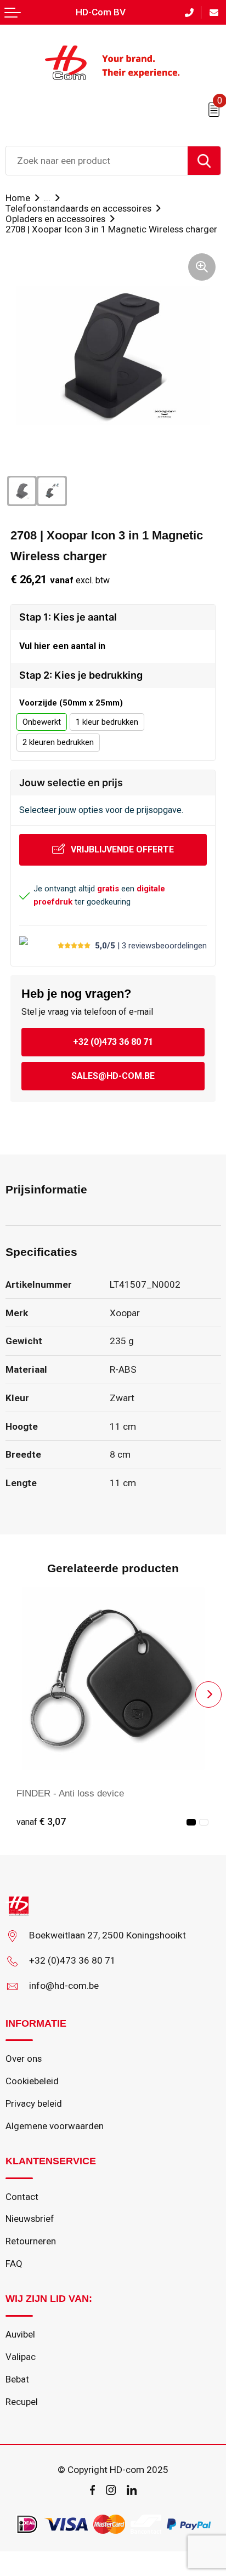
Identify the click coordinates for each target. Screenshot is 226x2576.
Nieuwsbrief (30, 2219)
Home (18, 198)
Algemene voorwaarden (55, 2126)
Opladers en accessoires (55, 219)
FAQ (14, 2264)
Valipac (21, 2357)
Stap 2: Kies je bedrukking (81, 675)
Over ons (24, 2058)
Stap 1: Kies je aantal (68, 617)
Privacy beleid (34, 2103)
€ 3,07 (41, 1822)
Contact (22, 2197)
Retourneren (31, 2241)
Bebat (17, 2379)
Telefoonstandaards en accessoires (78, 208)
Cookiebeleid (32, 2081)
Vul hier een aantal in (62, 646)
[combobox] (97, 161)
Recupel (22, 2402)
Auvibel (20, 2334)
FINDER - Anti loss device (70, 1793)
